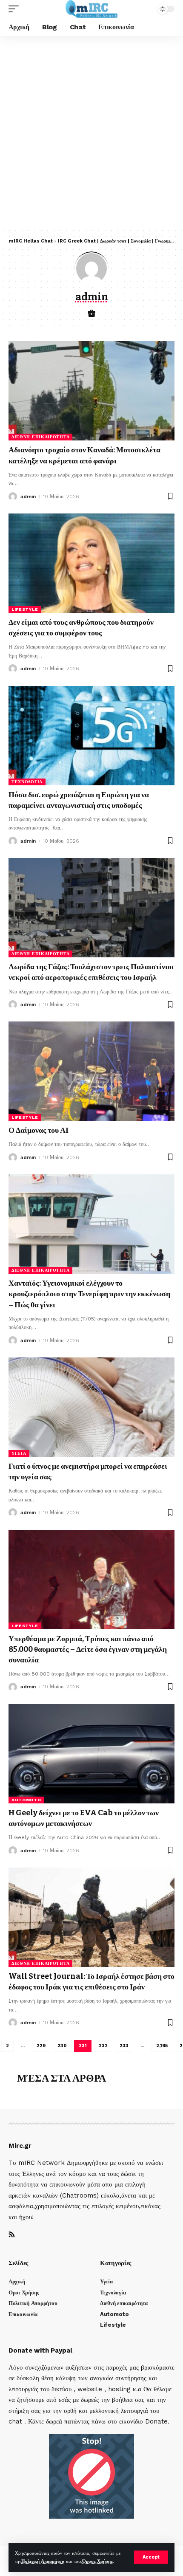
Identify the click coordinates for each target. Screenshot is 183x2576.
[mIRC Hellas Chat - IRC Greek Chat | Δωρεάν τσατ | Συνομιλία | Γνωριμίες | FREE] (92, 9)
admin (28, 497)
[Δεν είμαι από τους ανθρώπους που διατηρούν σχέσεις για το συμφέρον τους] (91, 563)
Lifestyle (25, 609)
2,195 (162, 2046)
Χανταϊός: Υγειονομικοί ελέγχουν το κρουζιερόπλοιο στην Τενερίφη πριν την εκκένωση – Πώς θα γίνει (89, 1294)
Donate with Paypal (40, 2350)
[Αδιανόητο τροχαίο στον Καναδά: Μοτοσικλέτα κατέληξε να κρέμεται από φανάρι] (91, 391)
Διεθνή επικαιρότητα (40, 437)
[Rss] (12, 2235)
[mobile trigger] (16, 9)
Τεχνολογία (27, 782)
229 (41, 2046)
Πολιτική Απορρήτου (43, 2561)
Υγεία (19, 1453)
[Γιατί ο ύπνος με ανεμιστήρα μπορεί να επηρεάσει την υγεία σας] (91, 1407)
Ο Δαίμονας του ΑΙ (39, 1130)
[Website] (92, 314)
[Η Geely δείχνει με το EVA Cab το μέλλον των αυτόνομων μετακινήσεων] (91, 1754)
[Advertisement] (91, 132)
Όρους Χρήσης (97, 2561)
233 (124, 2046)
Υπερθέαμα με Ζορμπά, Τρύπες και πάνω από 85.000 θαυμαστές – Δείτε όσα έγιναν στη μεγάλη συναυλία (88, 1649)
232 (103, 2046)
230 (62, 2046)
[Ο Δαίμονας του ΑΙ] (91, 1071)
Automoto (26, 1800)
